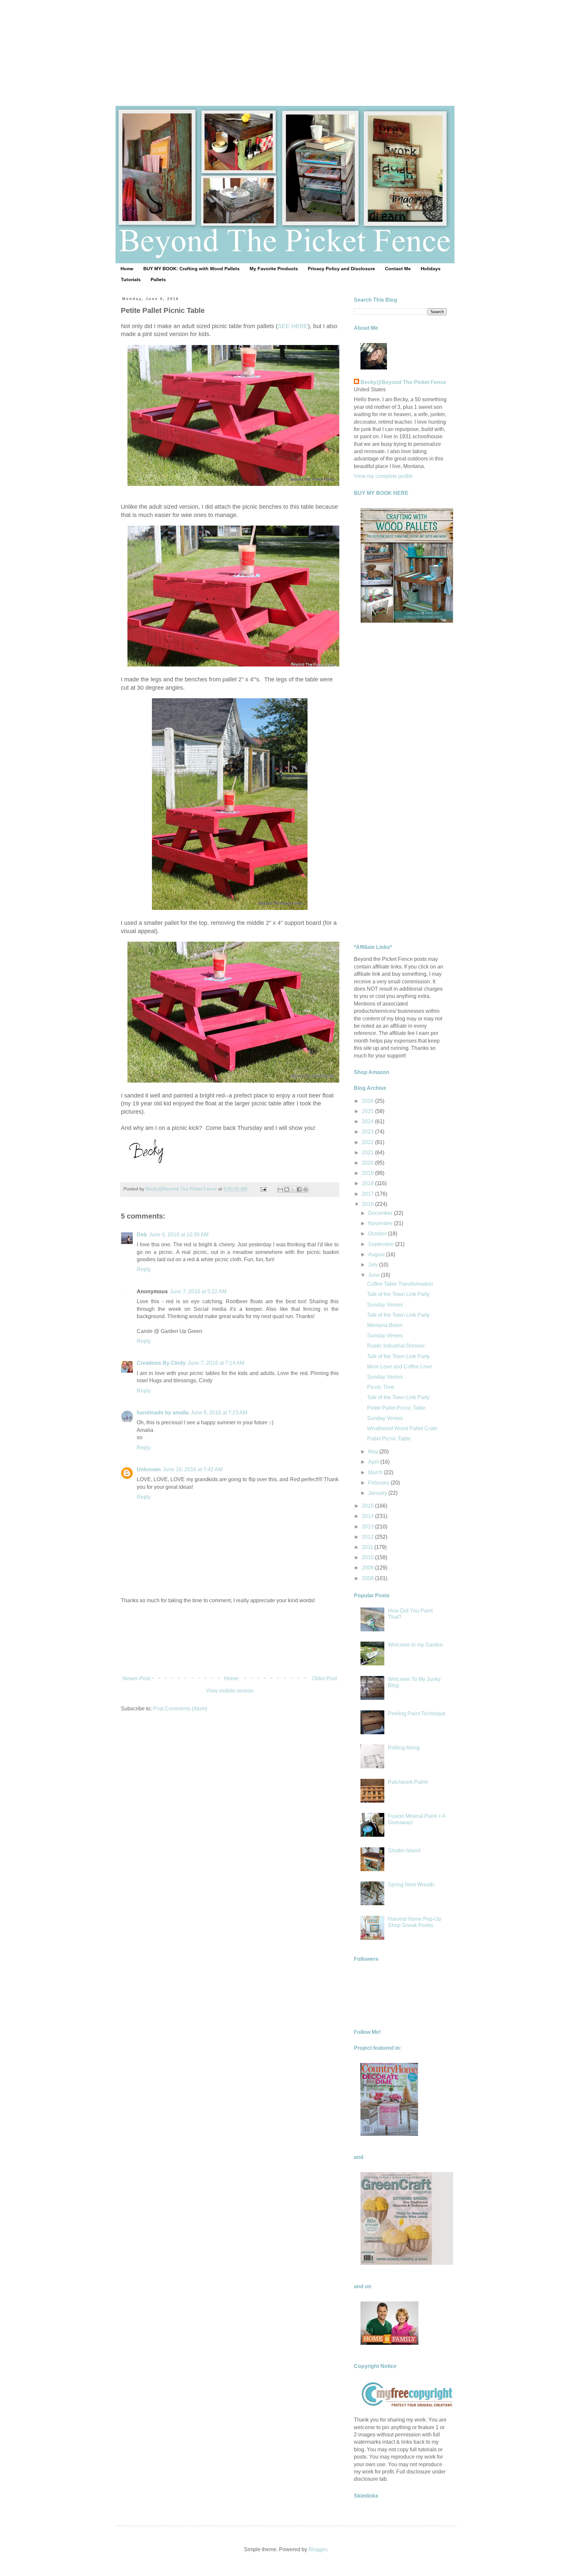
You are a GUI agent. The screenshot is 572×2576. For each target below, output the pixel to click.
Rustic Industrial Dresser (396, 1346)
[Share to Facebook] (299, 1189)
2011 (368, 1547)
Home (127, 269)
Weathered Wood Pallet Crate (402, 1428)
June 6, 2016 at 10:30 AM (179, 1235)
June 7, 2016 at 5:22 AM (198, 1291)
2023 (368, 1132)
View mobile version (230, 1691)
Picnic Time (381, 1387)
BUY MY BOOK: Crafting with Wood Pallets (191, 269)
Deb (142, 1235)
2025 (368, 1111)
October (378, 1234)
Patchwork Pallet (408, 1782)
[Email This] (280, 1189)
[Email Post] (263, 1189)
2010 (368, 1557)
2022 (368, 1142)
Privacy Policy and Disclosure (341, 269)
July (374, 1265)
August (377, 1254)
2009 (368, 1568)
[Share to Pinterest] (306, 1189)
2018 (368, 1183)
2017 (368, 1194)
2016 (368, 1204)
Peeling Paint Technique (417, 1714)
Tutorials (131, 279)
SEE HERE (293, 326)
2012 (368, 1537)
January (378, 1493)
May (374, 1452)
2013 (368, 1527)
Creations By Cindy (161, 1363)
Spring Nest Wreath (411, 1885)
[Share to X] (293, 1189)
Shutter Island (404, 1850)
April (374, 1462)
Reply (144, 1269)
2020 (368, 1163)
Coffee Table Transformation (400, 1284)
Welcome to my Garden (415, 1645)
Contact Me (398, 269)
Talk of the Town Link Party (398, 1294)
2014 (368, 1516)
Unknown (149, 1469)
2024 (368, 1121)
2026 (368, 1101)
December (381, 1213)
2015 (368, 1506)
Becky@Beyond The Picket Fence (403, 382)
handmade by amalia (163, 1413)
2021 (368, 1153)
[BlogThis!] (287, 1189)
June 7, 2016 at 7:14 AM (216, 1363)
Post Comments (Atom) (180, 1709)
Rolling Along (404, 1748)
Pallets (158, 279)
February (379, 1483)
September (382, 1244)
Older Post (325, 1678)
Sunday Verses (385, 1305)
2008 (368, 1578)
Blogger (318, 2549)
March (376, 1472)
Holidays (431, 269)
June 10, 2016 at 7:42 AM (193, 1469)
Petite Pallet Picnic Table (396, 1408)
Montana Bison (385, 1325)
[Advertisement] (286, 46)
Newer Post (136, 1678)
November (381, 1223)
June (375, 1275)
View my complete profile (383, 476)
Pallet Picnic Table (389, 1439)
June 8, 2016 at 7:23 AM (219, 1413)
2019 (368, 1173)
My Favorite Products (274, 269)
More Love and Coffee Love (400, 1367)
